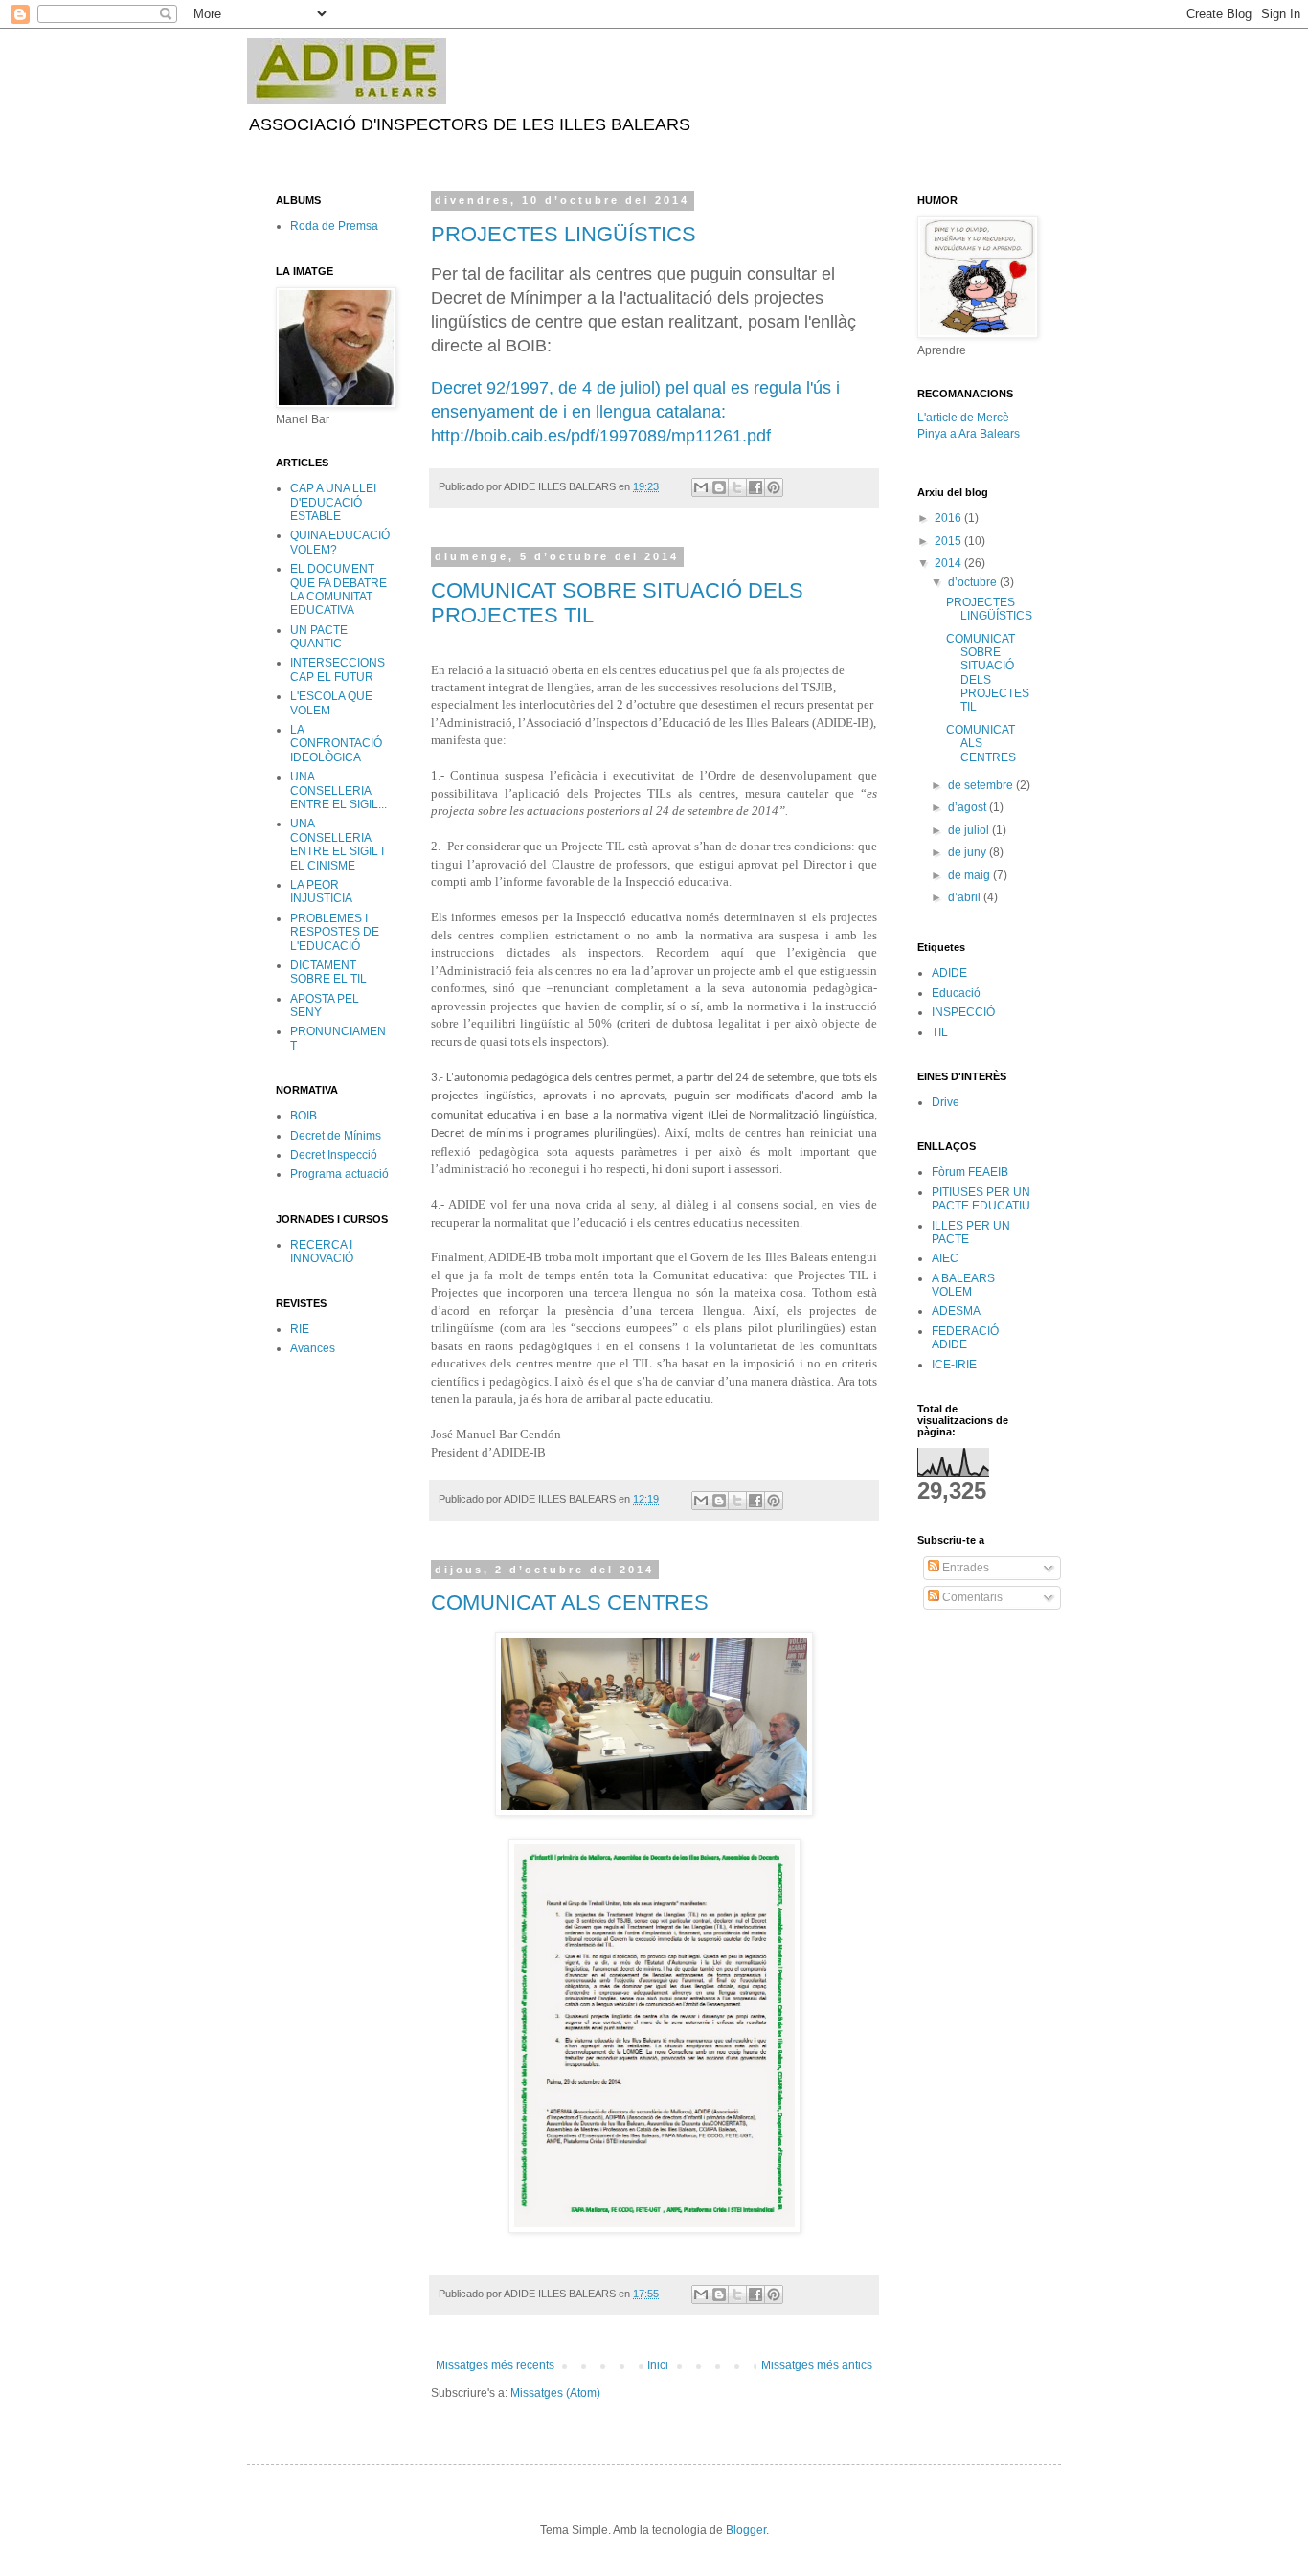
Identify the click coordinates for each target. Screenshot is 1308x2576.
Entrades (964, 1568)
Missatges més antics (817, 2365)
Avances (313, 1348)
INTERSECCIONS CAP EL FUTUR (338, 669)
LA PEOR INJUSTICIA (321, 892)
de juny (969, 852)
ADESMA (956, 1311)
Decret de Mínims (336, 1136)
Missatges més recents (495, 2365)
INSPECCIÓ (963, 1012)
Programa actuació (339, 1174)
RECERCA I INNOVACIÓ (322, 1252)
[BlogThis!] (719, 487)
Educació (956, 993)
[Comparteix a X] (737, 487)
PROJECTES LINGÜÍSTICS (564, 234)
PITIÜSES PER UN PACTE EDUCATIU (981, 1199)
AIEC (945, 1258)
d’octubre (974, 582)
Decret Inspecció (334, 1155)
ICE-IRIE (954, 1365)
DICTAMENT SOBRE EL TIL (328, 972)
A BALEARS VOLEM (963, 1285)
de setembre (982, 785)
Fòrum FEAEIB (970, 1172)
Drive (946, 1102)
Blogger (746, 2530)
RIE (300, 1329)
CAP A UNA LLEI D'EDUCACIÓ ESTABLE (333, 502)
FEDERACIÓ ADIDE (965, 1338)
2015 (949, 541)
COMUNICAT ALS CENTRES (570, 1603)
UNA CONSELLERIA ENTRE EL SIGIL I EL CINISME (337, 844)
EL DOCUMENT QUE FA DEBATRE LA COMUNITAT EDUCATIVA (338, 589)
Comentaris (971, 1597)
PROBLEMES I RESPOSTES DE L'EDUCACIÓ (335, 932)
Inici (658, 2365)
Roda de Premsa (334, 226)
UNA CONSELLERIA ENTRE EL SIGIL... (338, 791)
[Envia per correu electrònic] (701, 487)
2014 (949, 563)
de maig (970, 875)
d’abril (966, 897)
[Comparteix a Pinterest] (774, 487)
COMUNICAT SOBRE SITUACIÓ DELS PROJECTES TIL (988, 673)
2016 (949, 518)
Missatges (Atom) (555, 2393)
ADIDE (949, 973)
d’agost (969, 807)
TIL (940, 1032)
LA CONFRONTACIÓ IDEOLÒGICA (336, 744)
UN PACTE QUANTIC (319, 637)
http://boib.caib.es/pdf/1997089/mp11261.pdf (601, 436)
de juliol (970, 830)
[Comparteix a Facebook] (755, 487)
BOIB (304, 1116)
